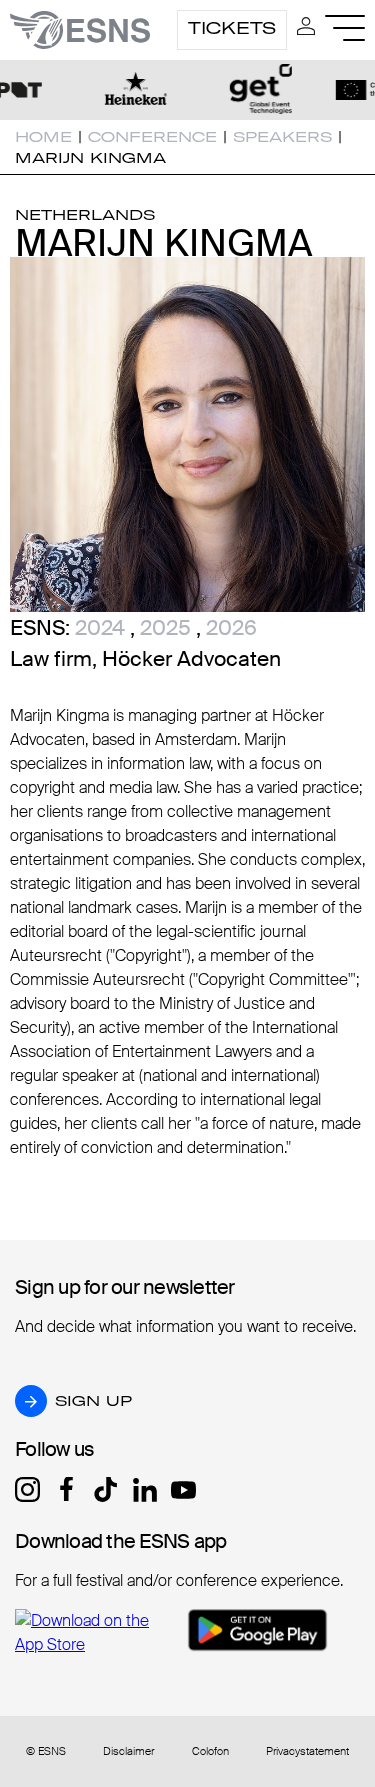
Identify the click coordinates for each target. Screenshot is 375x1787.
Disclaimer (128, 1751)
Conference (152, 137)
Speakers (282, 137)
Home (43, 137)
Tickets (232, 28)
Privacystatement (307, 1751)
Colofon (210, 1751)
